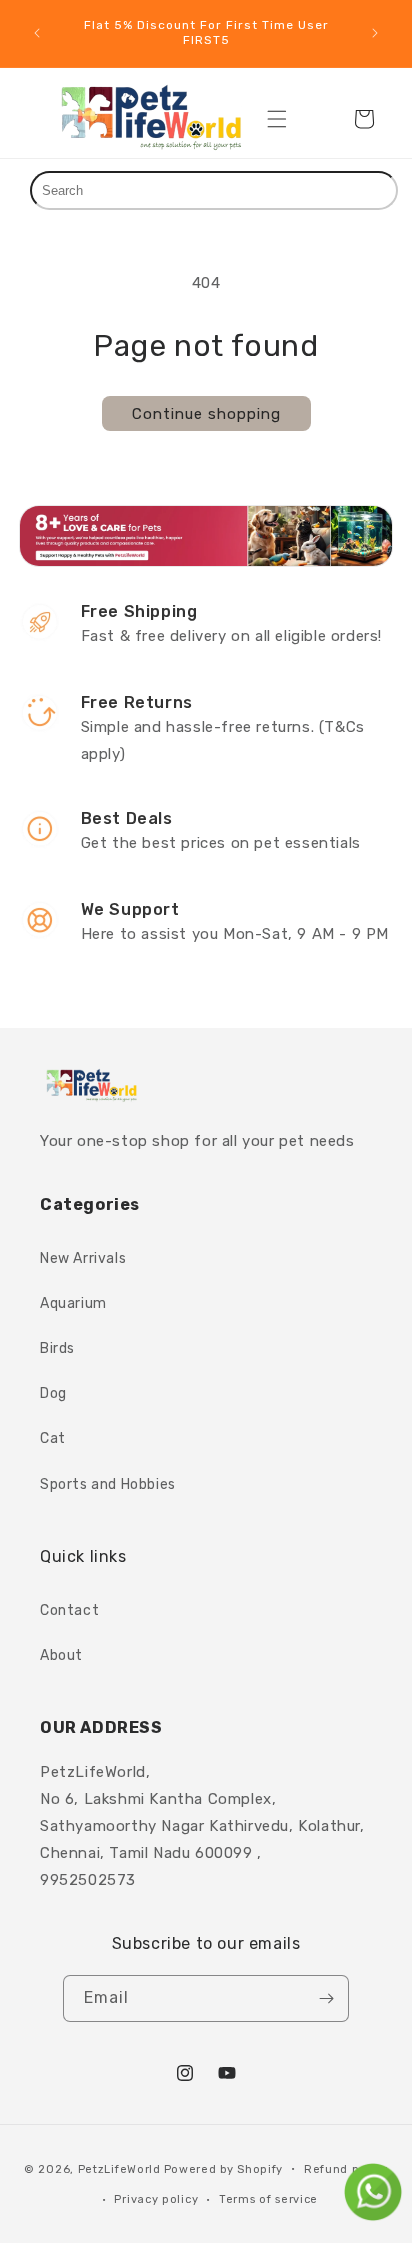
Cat (53, 1438)
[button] (277, 119)
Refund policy (346, 2169)
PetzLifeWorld (119, 2168)
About (61, 1655)
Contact (69, 1610)
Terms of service (268, 2199)
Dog (53, 1393)
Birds (57, 1348)
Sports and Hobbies (108, 1484)
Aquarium (73, 1303)
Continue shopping (206, 414)
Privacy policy (156, 2199)
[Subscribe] (326, 1998)
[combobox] (214, 190)
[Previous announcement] (37, 33)
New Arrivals (83, 1258)
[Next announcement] (375, 33)
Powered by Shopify (224, 2168)
